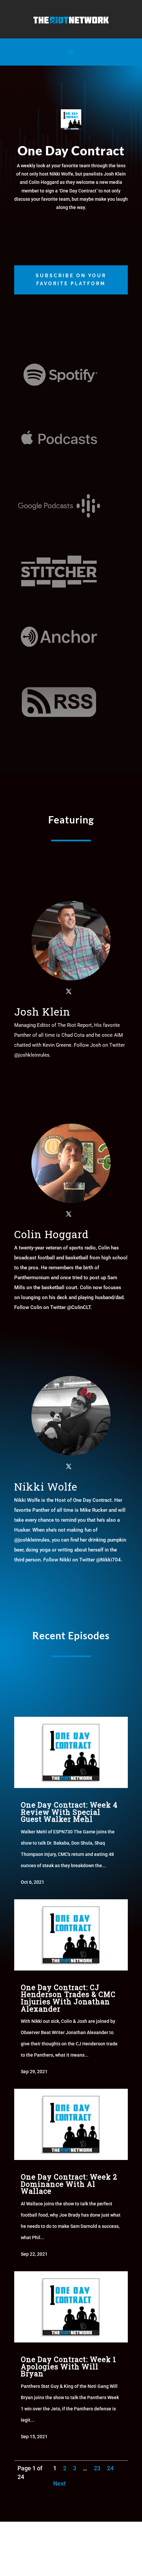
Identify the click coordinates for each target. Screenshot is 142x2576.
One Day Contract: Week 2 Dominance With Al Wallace (69, 2184)
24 (110, 2468)
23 (97, 2468)
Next (59, 2483)
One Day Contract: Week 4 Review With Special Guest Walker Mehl (69, 1812)
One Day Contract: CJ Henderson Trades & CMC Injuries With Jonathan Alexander (68, 1998)
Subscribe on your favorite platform (71, 280)
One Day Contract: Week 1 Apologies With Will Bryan (69, 2366)
